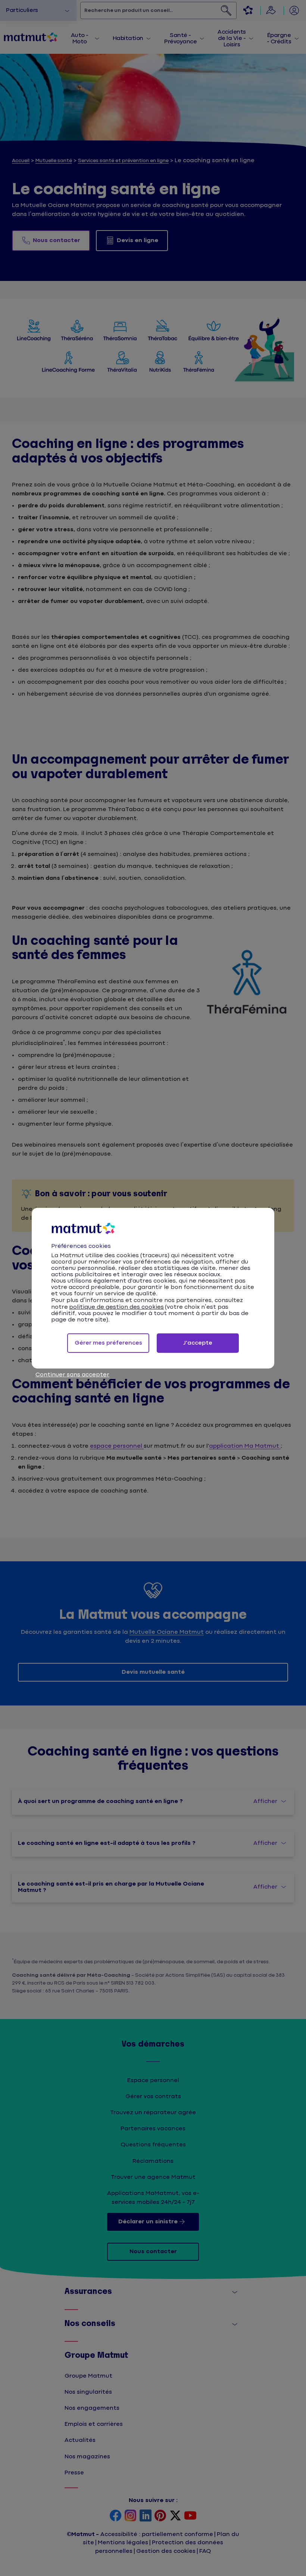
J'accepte (198, 1343)
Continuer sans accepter (72, 1375)
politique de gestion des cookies (116, 1307)
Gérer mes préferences (108, 1343)
